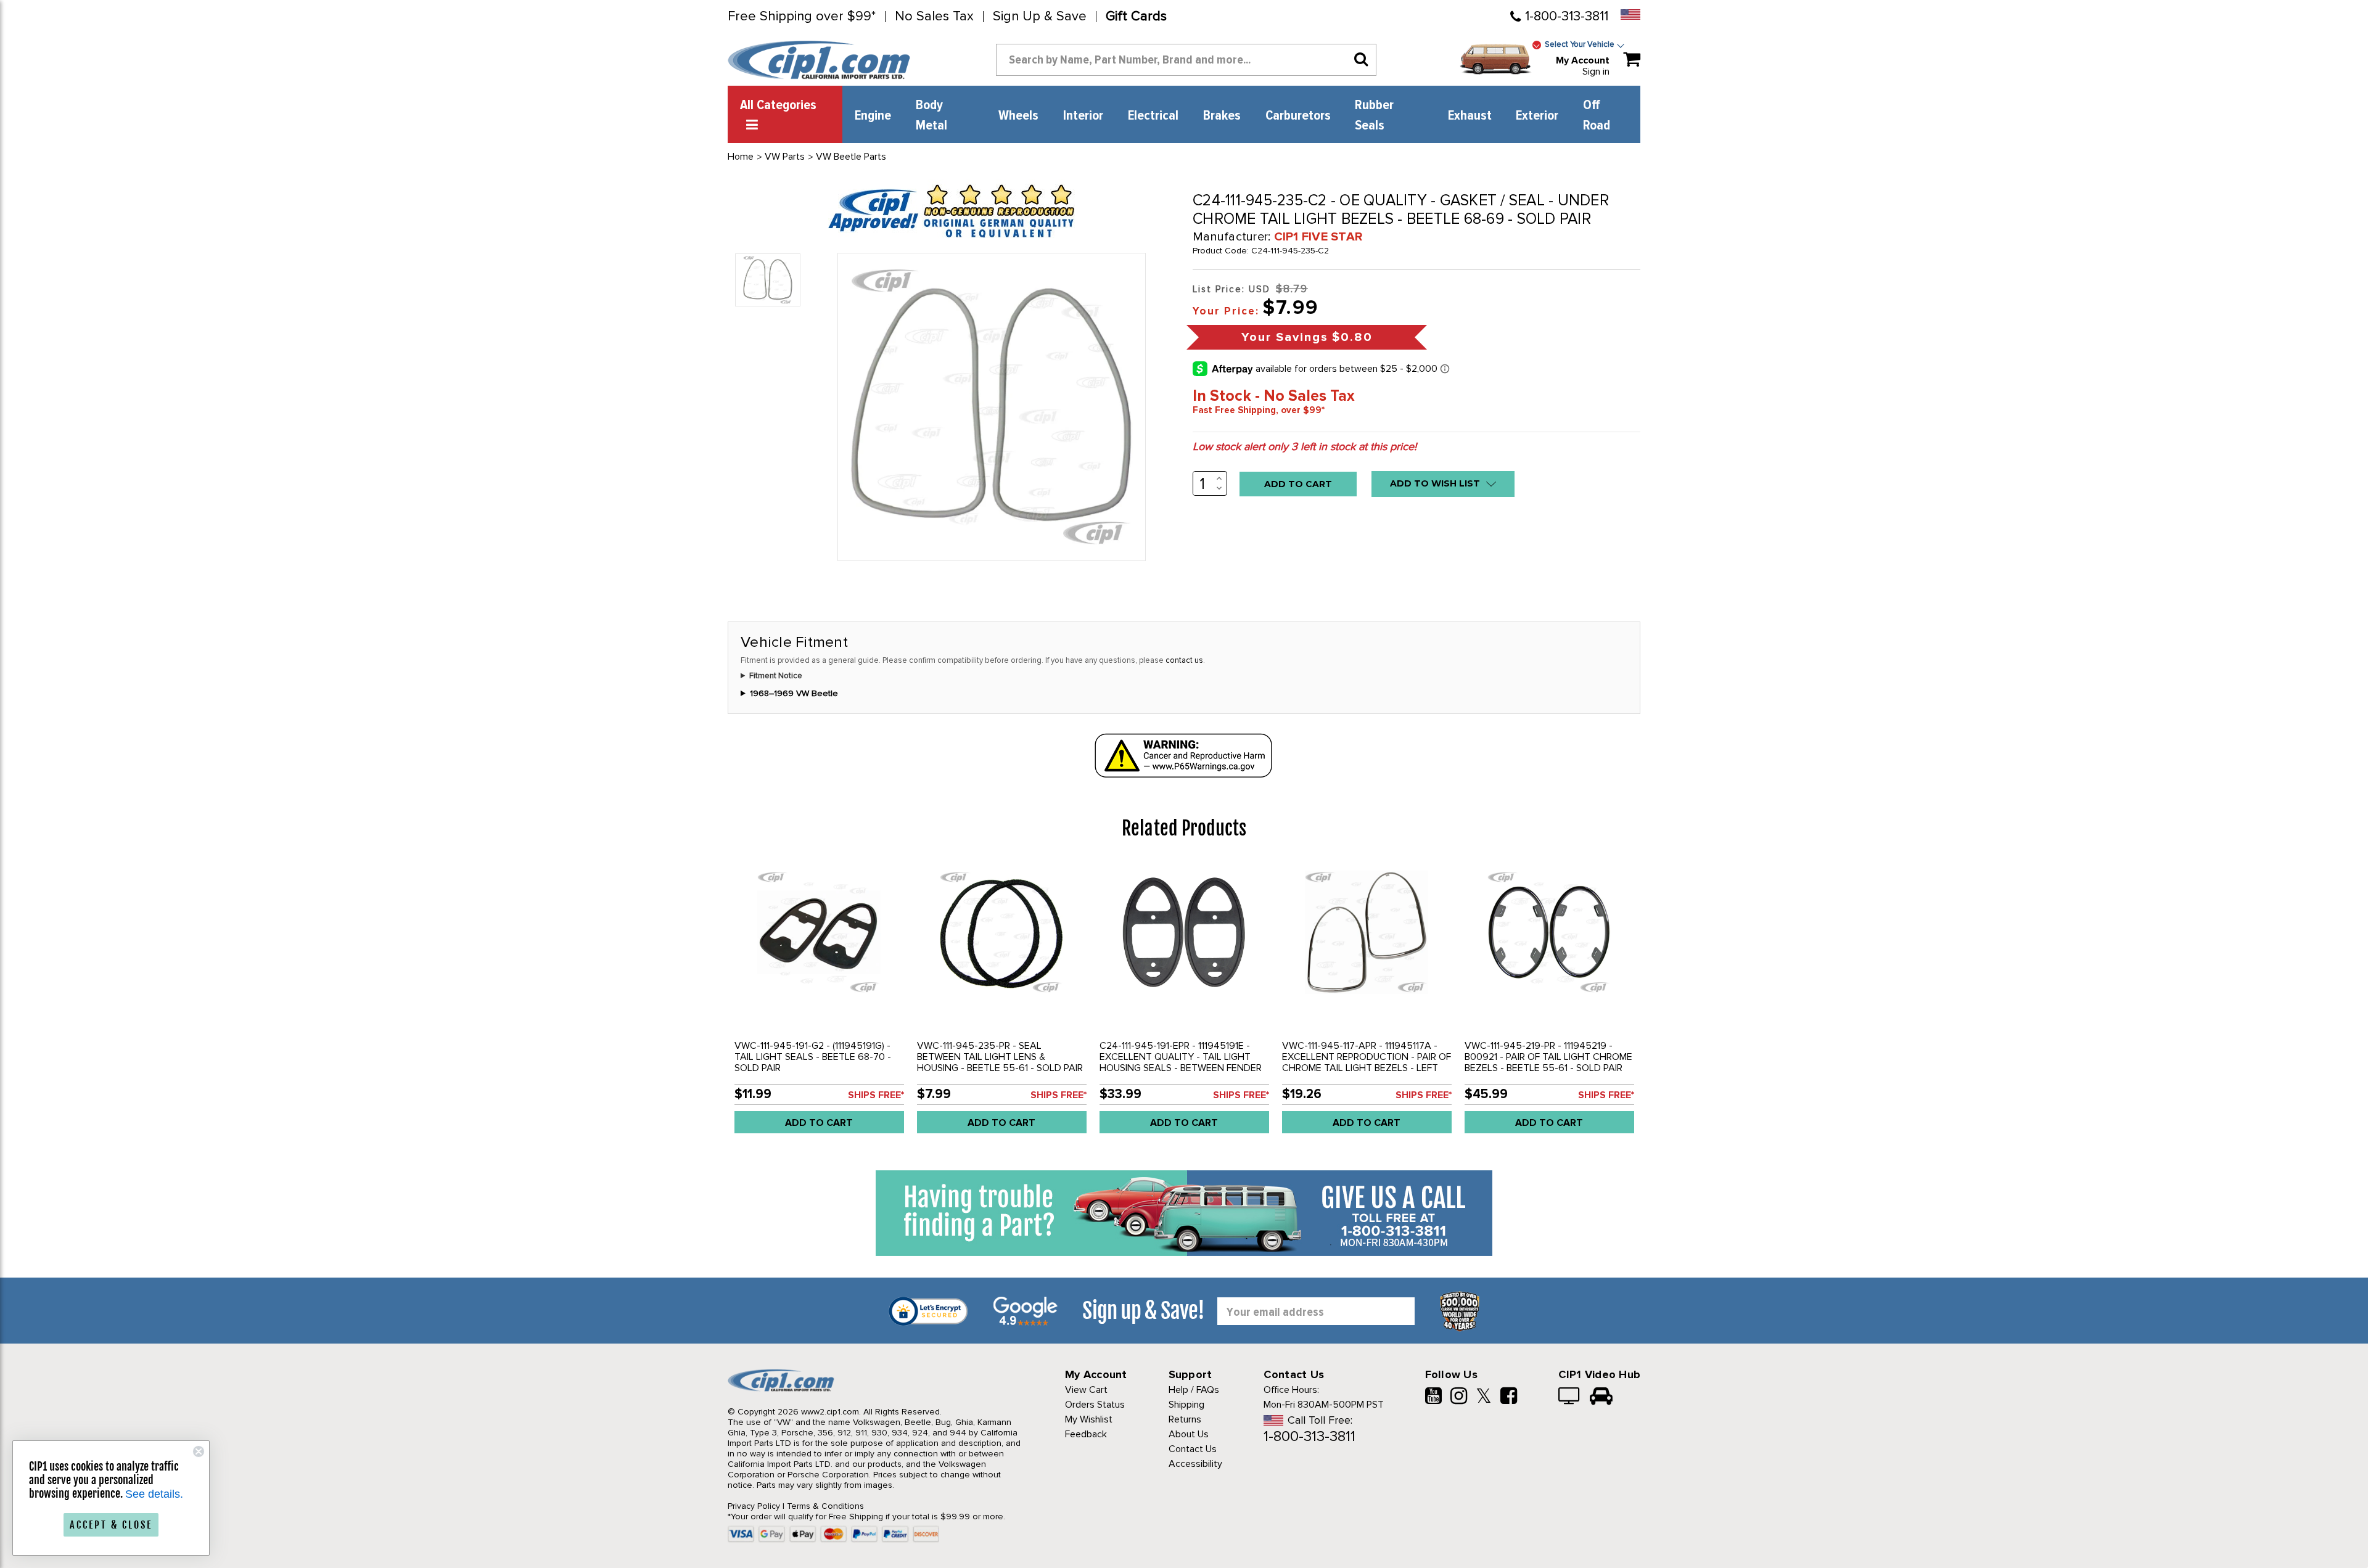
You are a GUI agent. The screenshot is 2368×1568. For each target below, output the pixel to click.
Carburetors (1298, 116)
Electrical (1153, 116)
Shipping (1186, 1405)
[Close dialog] (199, 1451)
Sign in (1596, 72)
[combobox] (1186, 60)
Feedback (1086, 1434)
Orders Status (1095, 1405)
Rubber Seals (1374, 116)
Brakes (1222, 116)
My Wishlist (1089, 1419)
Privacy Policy (754, 1506)
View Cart (1086, 1390)
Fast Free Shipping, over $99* (1259, 410)
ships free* (876, 1095)
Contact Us (1193, 1449)
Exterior (1537, 116)
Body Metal (931, 116)
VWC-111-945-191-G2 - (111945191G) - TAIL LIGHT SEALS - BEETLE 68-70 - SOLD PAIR (813, 1057)
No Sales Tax (934, 17)
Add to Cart (819, 1123)
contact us (1184, 660)
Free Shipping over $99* (802, 17)
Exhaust (1470, 116)
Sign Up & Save (1040, 17)
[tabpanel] (819, 1002)
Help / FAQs (1194, 1390)
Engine (873, 116)
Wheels (1018, 116)
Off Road (1597, 116)
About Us (1189, 1434)
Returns (1185, 1419)
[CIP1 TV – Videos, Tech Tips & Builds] (1570, 1397)
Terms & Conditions (825, 1506)
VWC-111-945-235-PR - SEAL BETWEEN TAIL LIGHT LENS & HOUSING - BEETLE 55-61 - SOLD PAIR (1000, 1057)
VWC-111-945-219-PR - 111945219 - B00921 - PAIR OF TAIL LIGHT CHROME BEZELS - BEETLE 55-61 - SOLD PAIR (1548, 1057)
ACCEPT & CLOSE (111, 1525)
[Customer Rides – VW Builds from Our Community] (1601, 1397)
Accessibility (1195, 1464)
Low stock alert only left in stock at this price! (1305, 446)
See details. (154, 1494)
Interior (1083, 116)
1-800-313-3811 (1567, 16)
